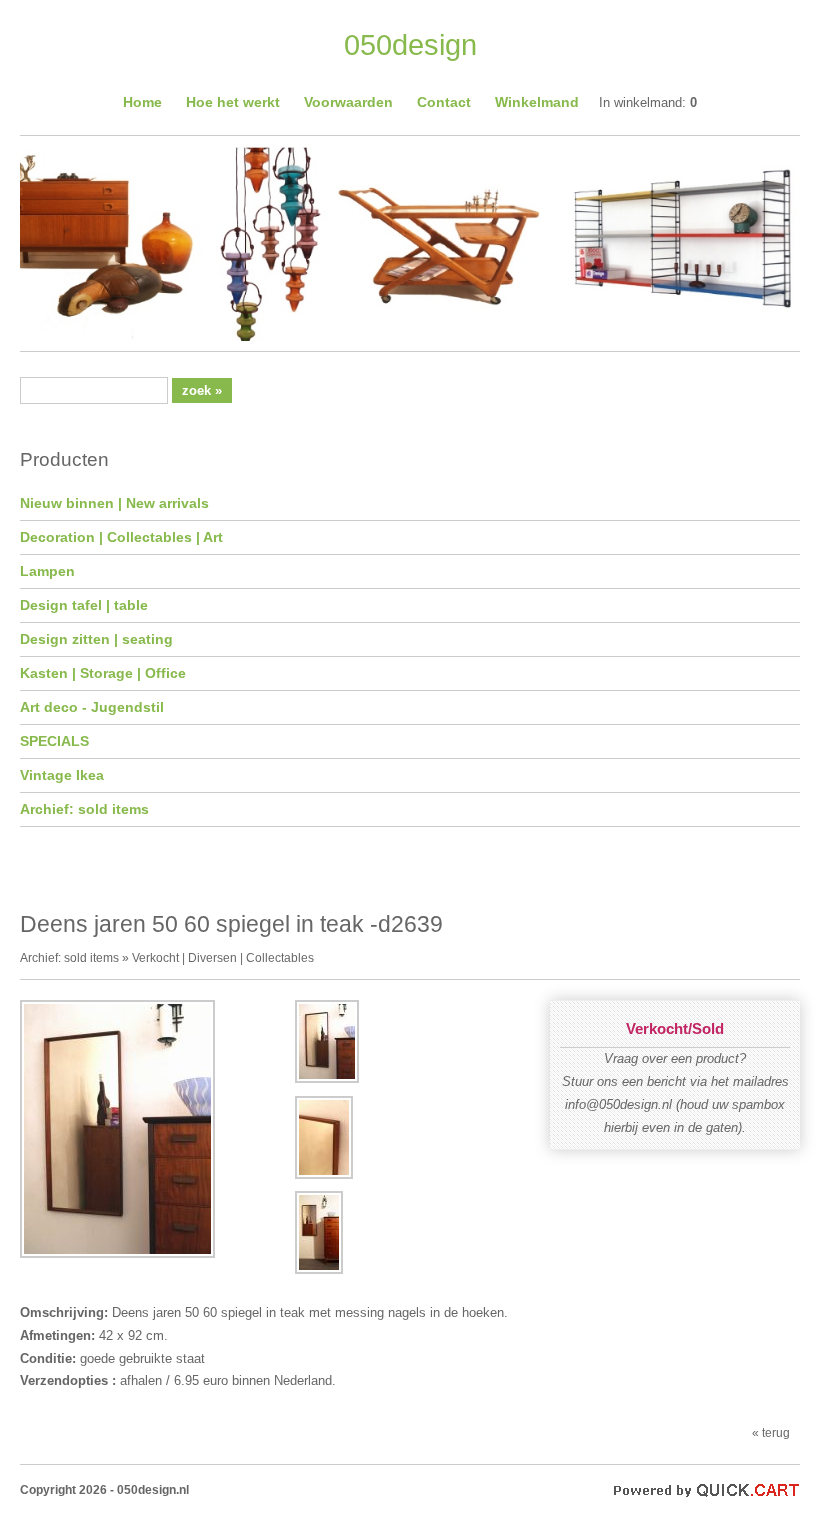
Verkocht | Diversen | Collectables (223, 957)
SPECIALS (54, 741)
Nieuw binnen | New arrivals (114, 503)
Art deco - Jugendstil (92, 707)
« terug (771, 1432)
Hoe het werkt (233, 102)
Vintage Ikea (62, 775)
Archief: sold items (84, 809)
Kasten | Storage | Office (103, 673)
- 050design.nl (149, 1489)
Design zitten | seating (96, 639)
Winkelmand (537, 102)
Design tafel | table (84, 605)
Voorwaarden (348, 102)
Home (142, 102)
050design (410, 45)
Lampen (47, 571)
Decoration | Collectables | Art (121, 537)
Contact (444, 102)
